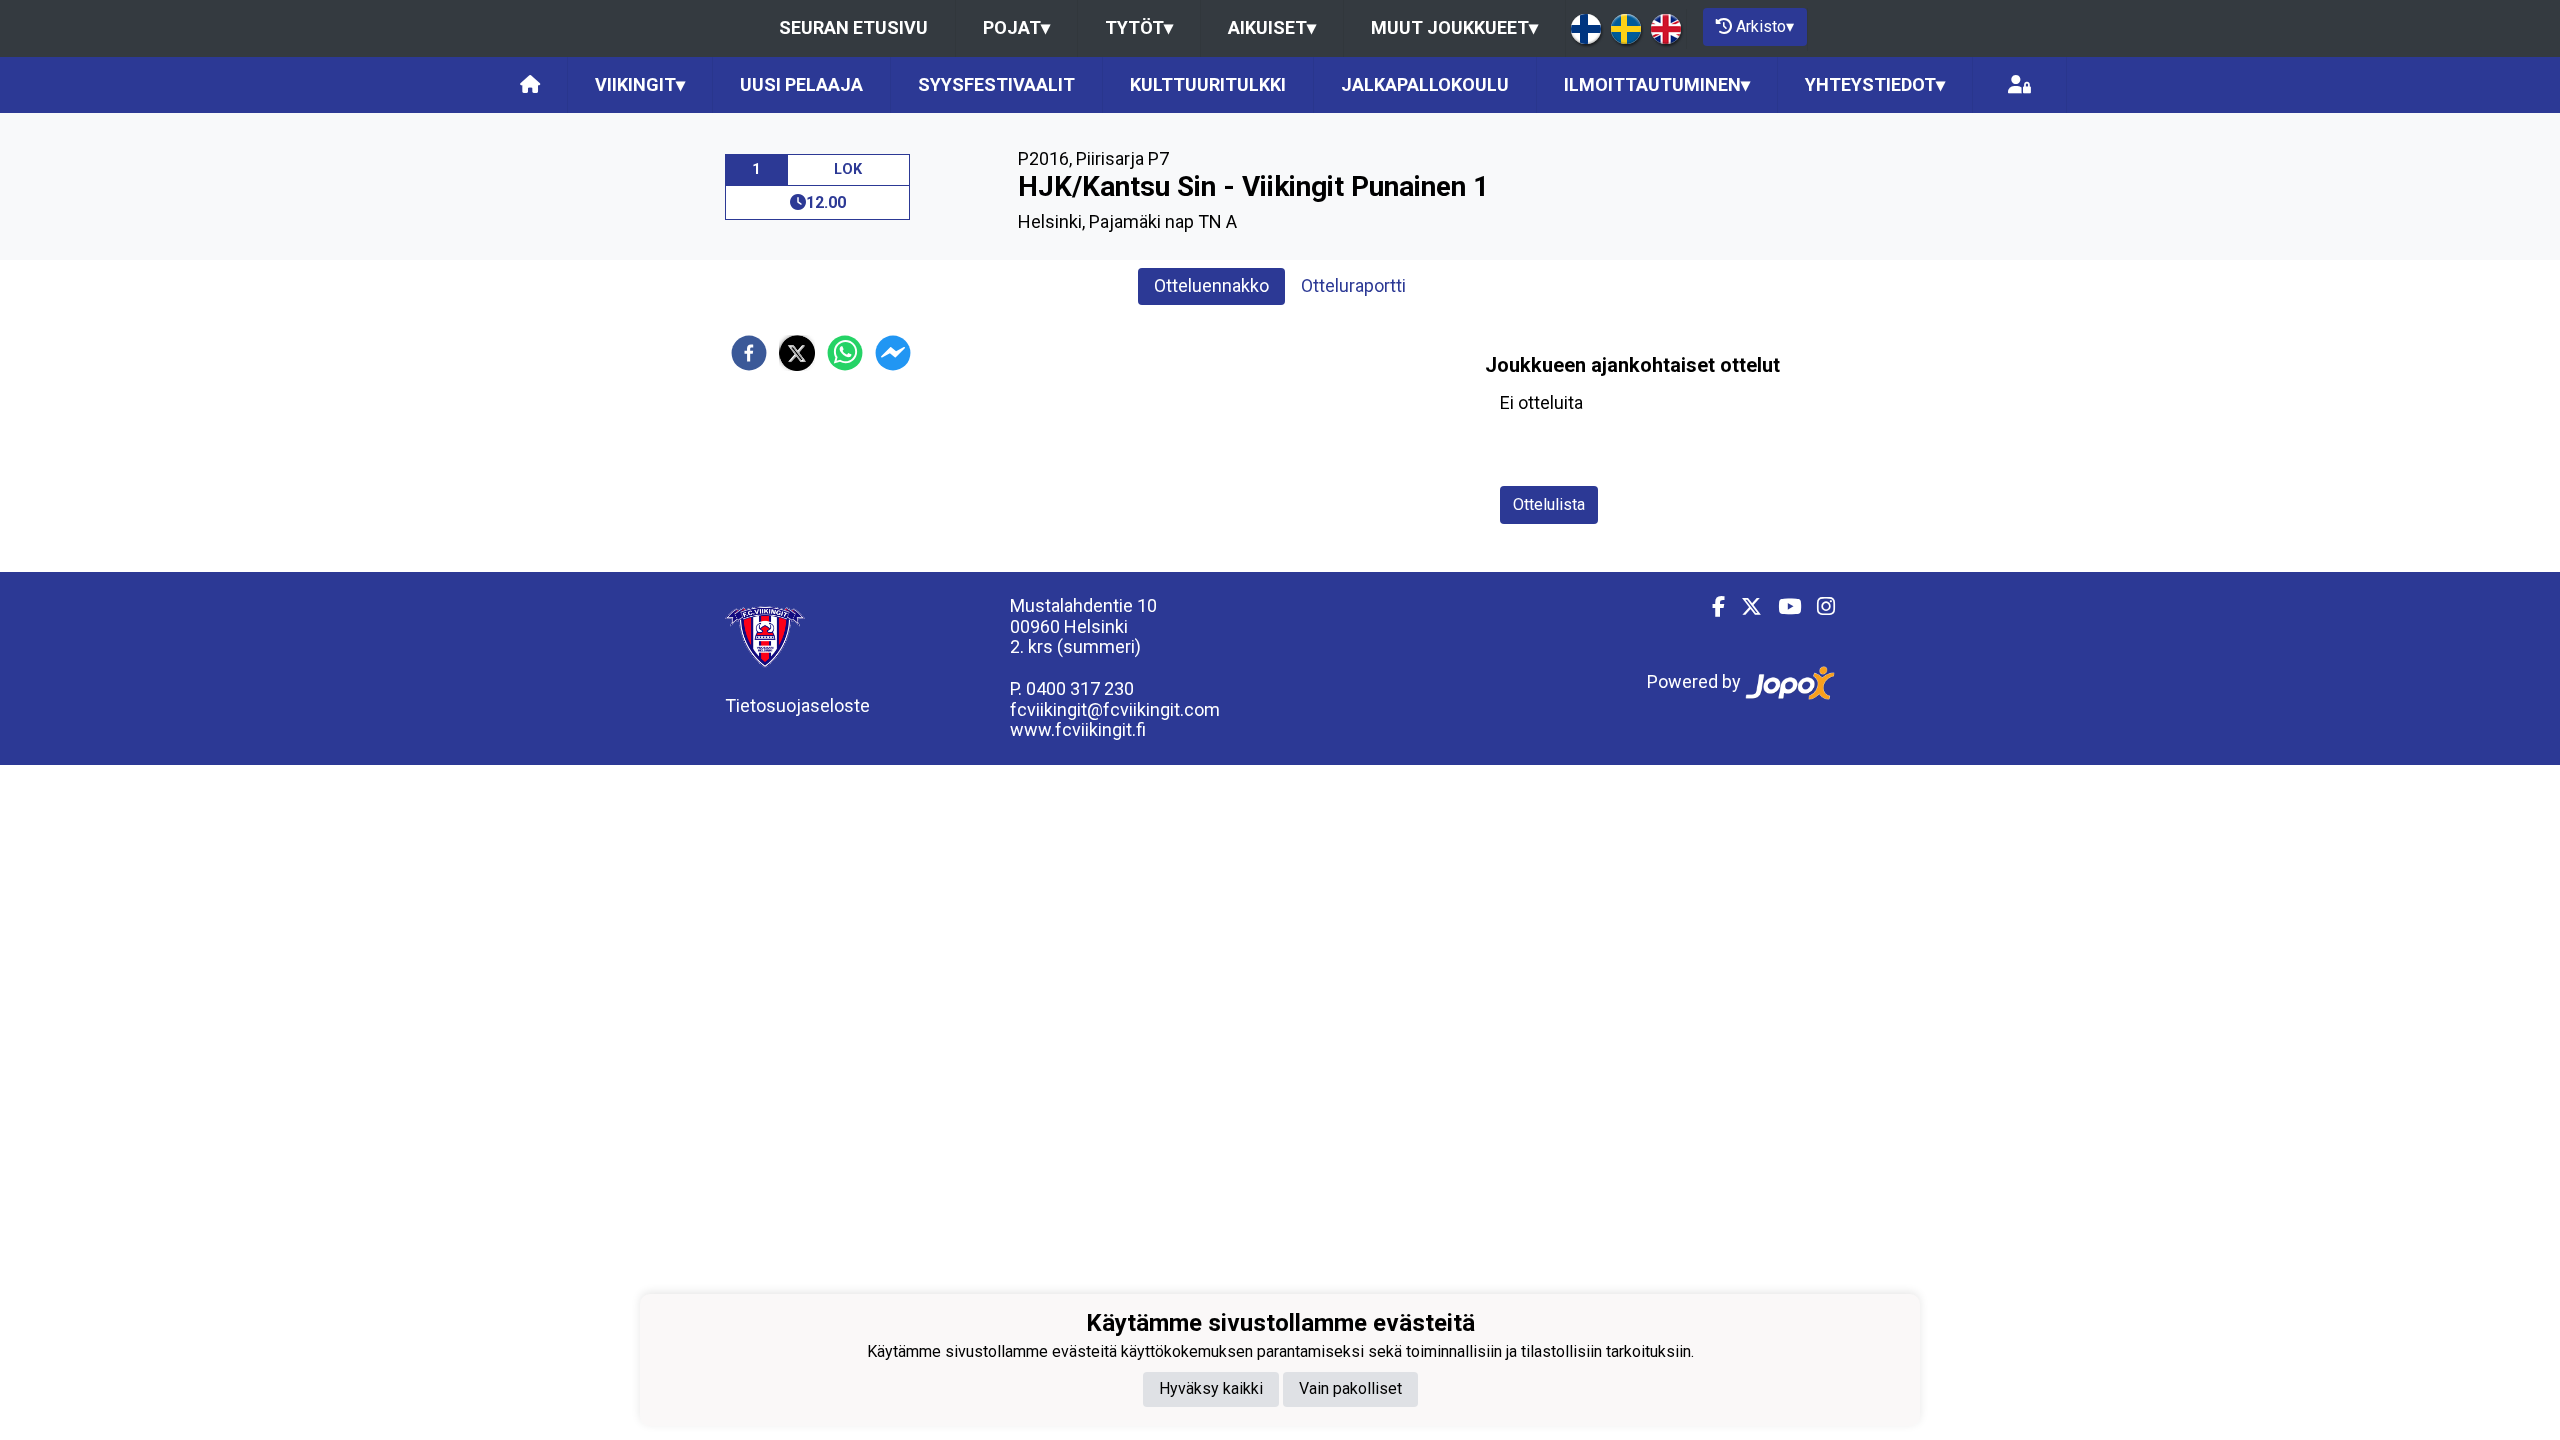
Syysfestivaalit (996, 84)
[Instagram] (1818, 607)
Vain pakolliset (1350, 1388)
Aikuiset (1272, 27)
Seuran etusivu (853, 27)
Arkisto (1765, 26)
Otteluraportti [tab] (1353, 285)
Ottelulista (1549, 504)
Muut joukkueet (1454, 27)
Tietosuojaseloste (797, 705)
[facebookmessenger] (893, 353)
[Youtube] (1781, 607)
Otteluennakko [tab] (1211, 285)
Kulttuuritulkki (1208, 84)
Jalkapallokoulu (1425, 84)
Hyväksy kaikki (1211, 1388)
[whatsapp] (845, 353)
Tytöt (1139, 27)
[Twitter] (1743, 607)
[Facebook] (1710, 607)
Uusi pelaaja (801, 84)
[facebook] (749, 353)
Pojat (1016, 27)
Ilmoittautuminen (1657, 84)
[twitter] (797, 353)
